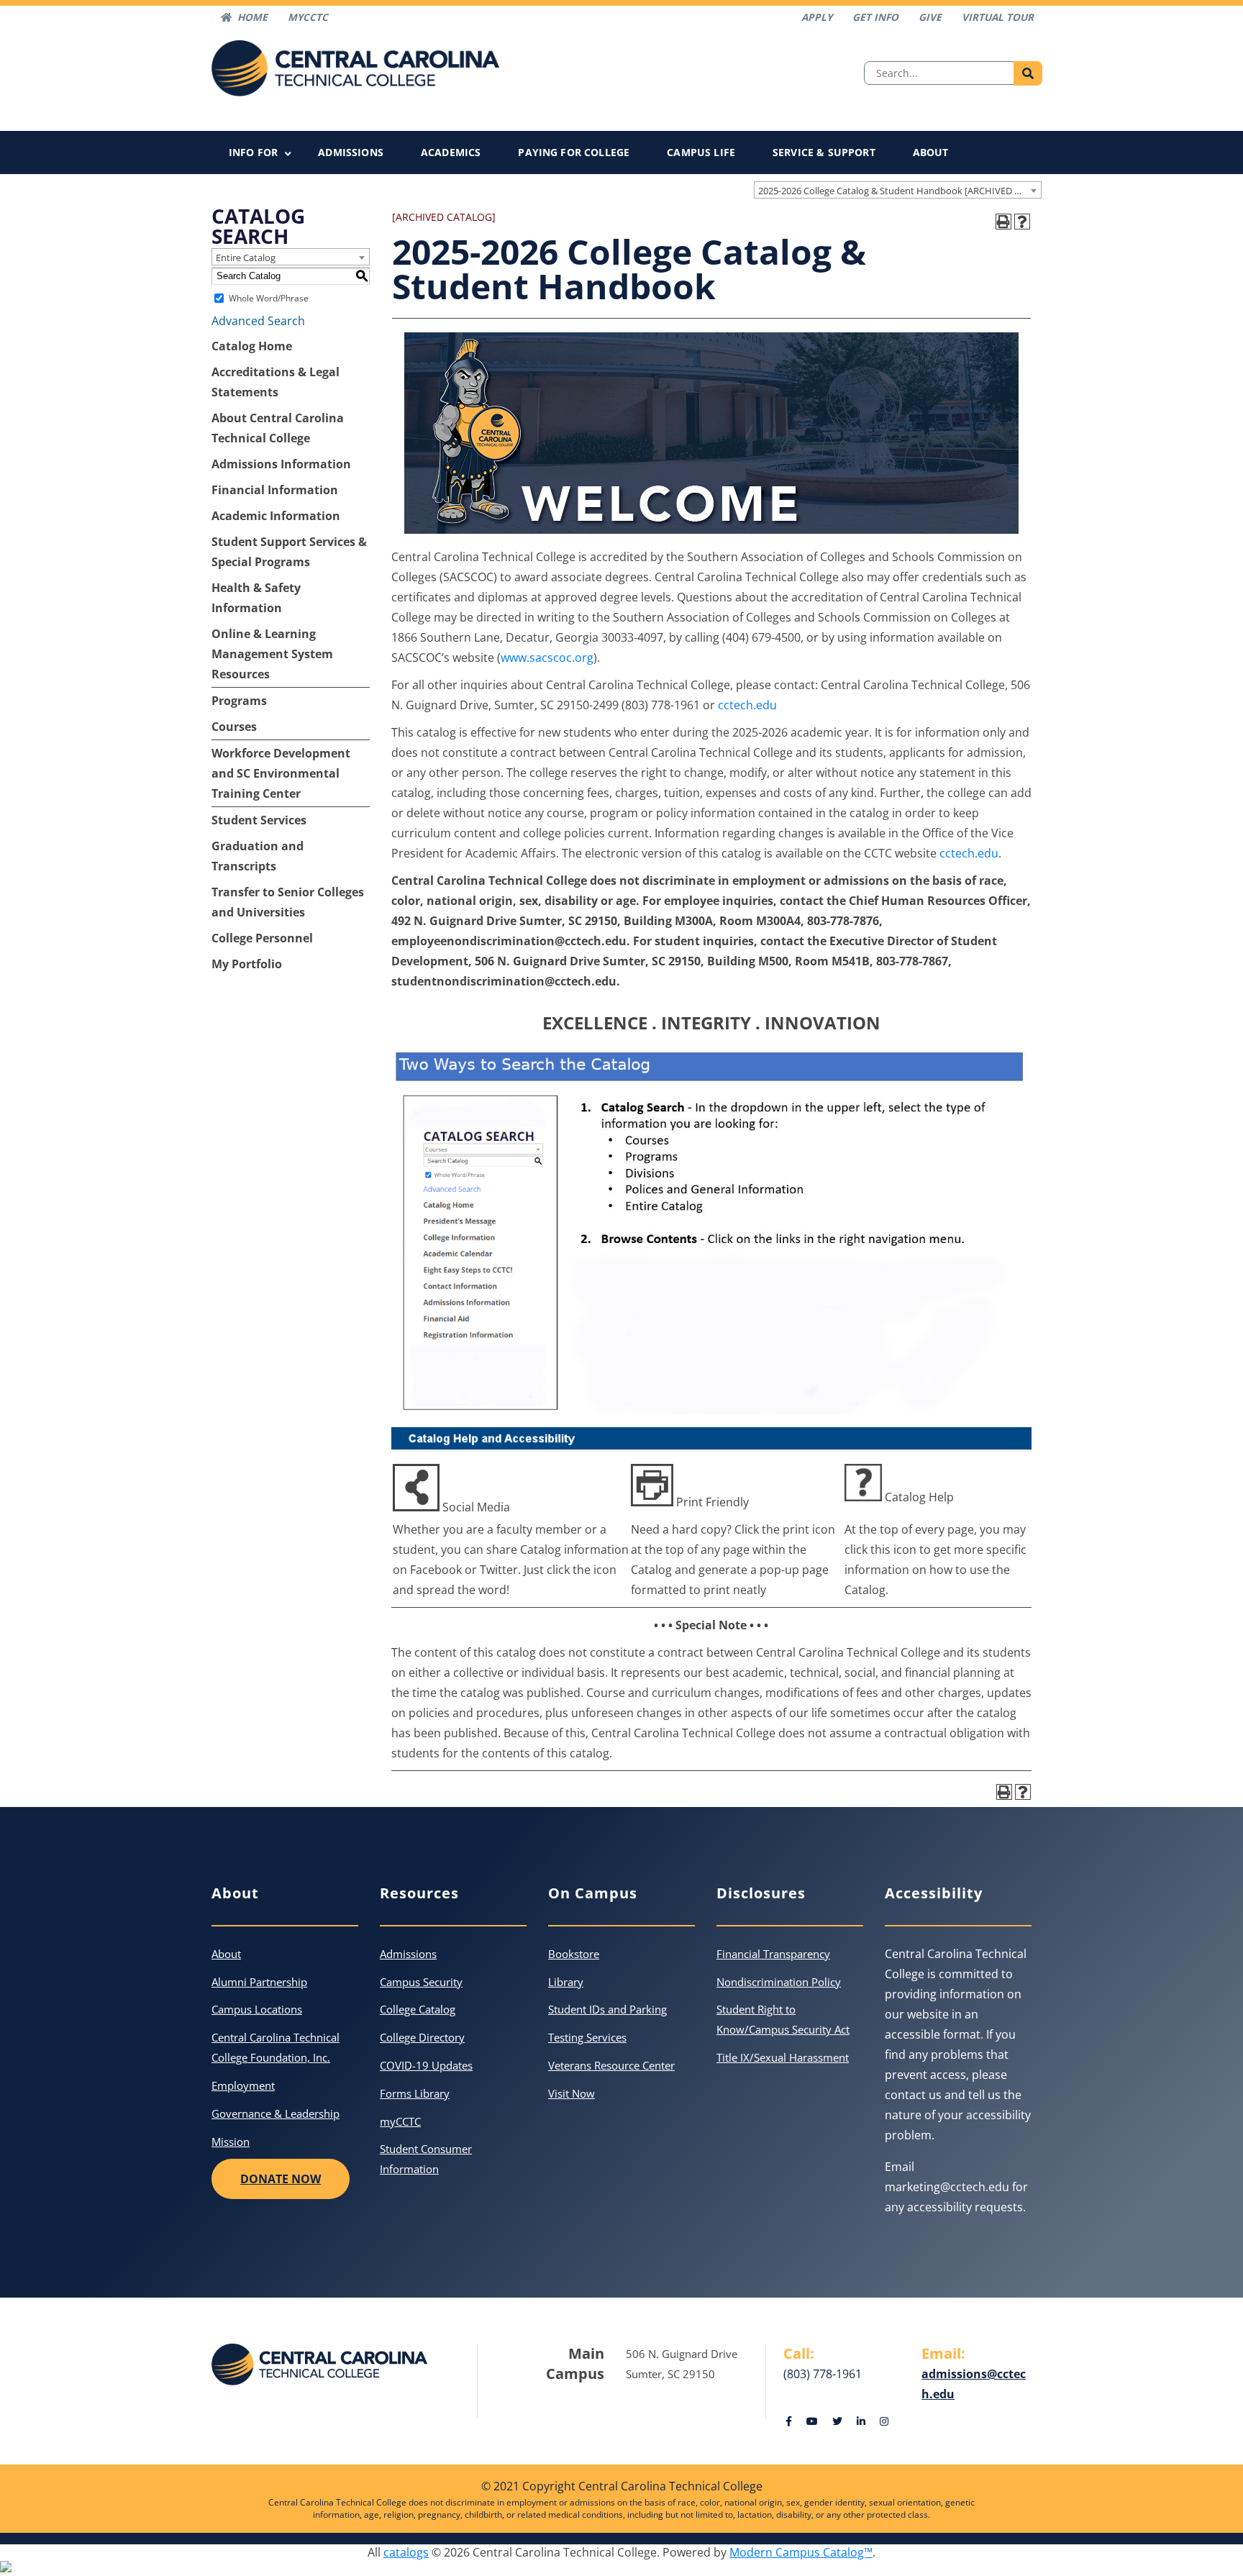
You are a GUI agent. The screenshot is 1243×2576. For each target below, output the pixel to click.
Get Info (875, 17)
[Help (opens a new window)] (1022, 222)
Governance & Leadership (276, 2113)
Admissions (351, 152)
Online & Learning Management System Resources (272, 654)
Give (930, 17)
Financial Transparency (773, 1954)
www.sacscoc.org (547, 657)
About (931, 152)
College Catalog (418, 2009)
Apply (817, 17)
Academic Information (276, 516)
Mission (231, 2142)
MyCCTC (308, 17)
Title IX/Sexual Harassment (783, 2057)
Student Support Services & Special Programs (289, 552)
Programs (239, 701)
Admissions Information (281, 464)
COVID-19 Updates (426, 2065)
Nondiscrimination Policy (779, 1982)
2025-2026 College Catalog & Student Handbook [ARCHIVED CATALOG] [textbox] (900, 191)
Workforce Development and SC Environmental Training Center (281, 773)
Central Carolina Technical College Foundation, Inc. (276, 2047)
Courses (234, 727)
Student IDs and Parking (607, 2009)
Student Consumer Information (426, 2159)
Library (566, 1982)
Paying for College (574, 152)
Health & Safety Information (256, 598)
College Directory (422, 2037)
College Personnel (262, 938)
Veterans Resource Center (611, 2065)
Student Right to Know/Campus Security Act (783, 2019)
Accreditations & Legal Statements (276, 382)
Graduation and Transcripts (258, 856)
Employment (243, 2085)
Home (252, 17)
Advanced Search (258, 321)
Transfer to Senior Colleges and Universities (288, 902)
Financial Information (275, 490)
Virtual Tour (998, 17)
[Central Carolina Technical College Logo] (355, 67)
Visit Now (572, 2093)
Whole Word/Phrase (269, 298)
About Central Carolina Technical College (278, 428)
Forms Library (415, 2093)
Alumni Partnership (259, 1982)
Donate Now (281, 2179)
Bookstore (574, 1954)
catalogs (406, 2552)
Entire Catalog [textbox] (246, 258)
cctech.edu (747, 705)
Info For (253, 152)
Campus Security (421, 1982)
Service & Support (824, 152)
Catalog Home (252, 346)
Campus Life (701, 152)
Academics (451, 152)
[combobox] (898, 190)
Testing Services (587, 2037)
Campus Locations (257, 2009)
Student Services (259, 820)
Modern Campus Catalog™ (801, 2552)
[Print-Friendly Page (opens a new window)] (1003, 222)
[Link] (789, 2421)
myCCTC (400, 2121)
